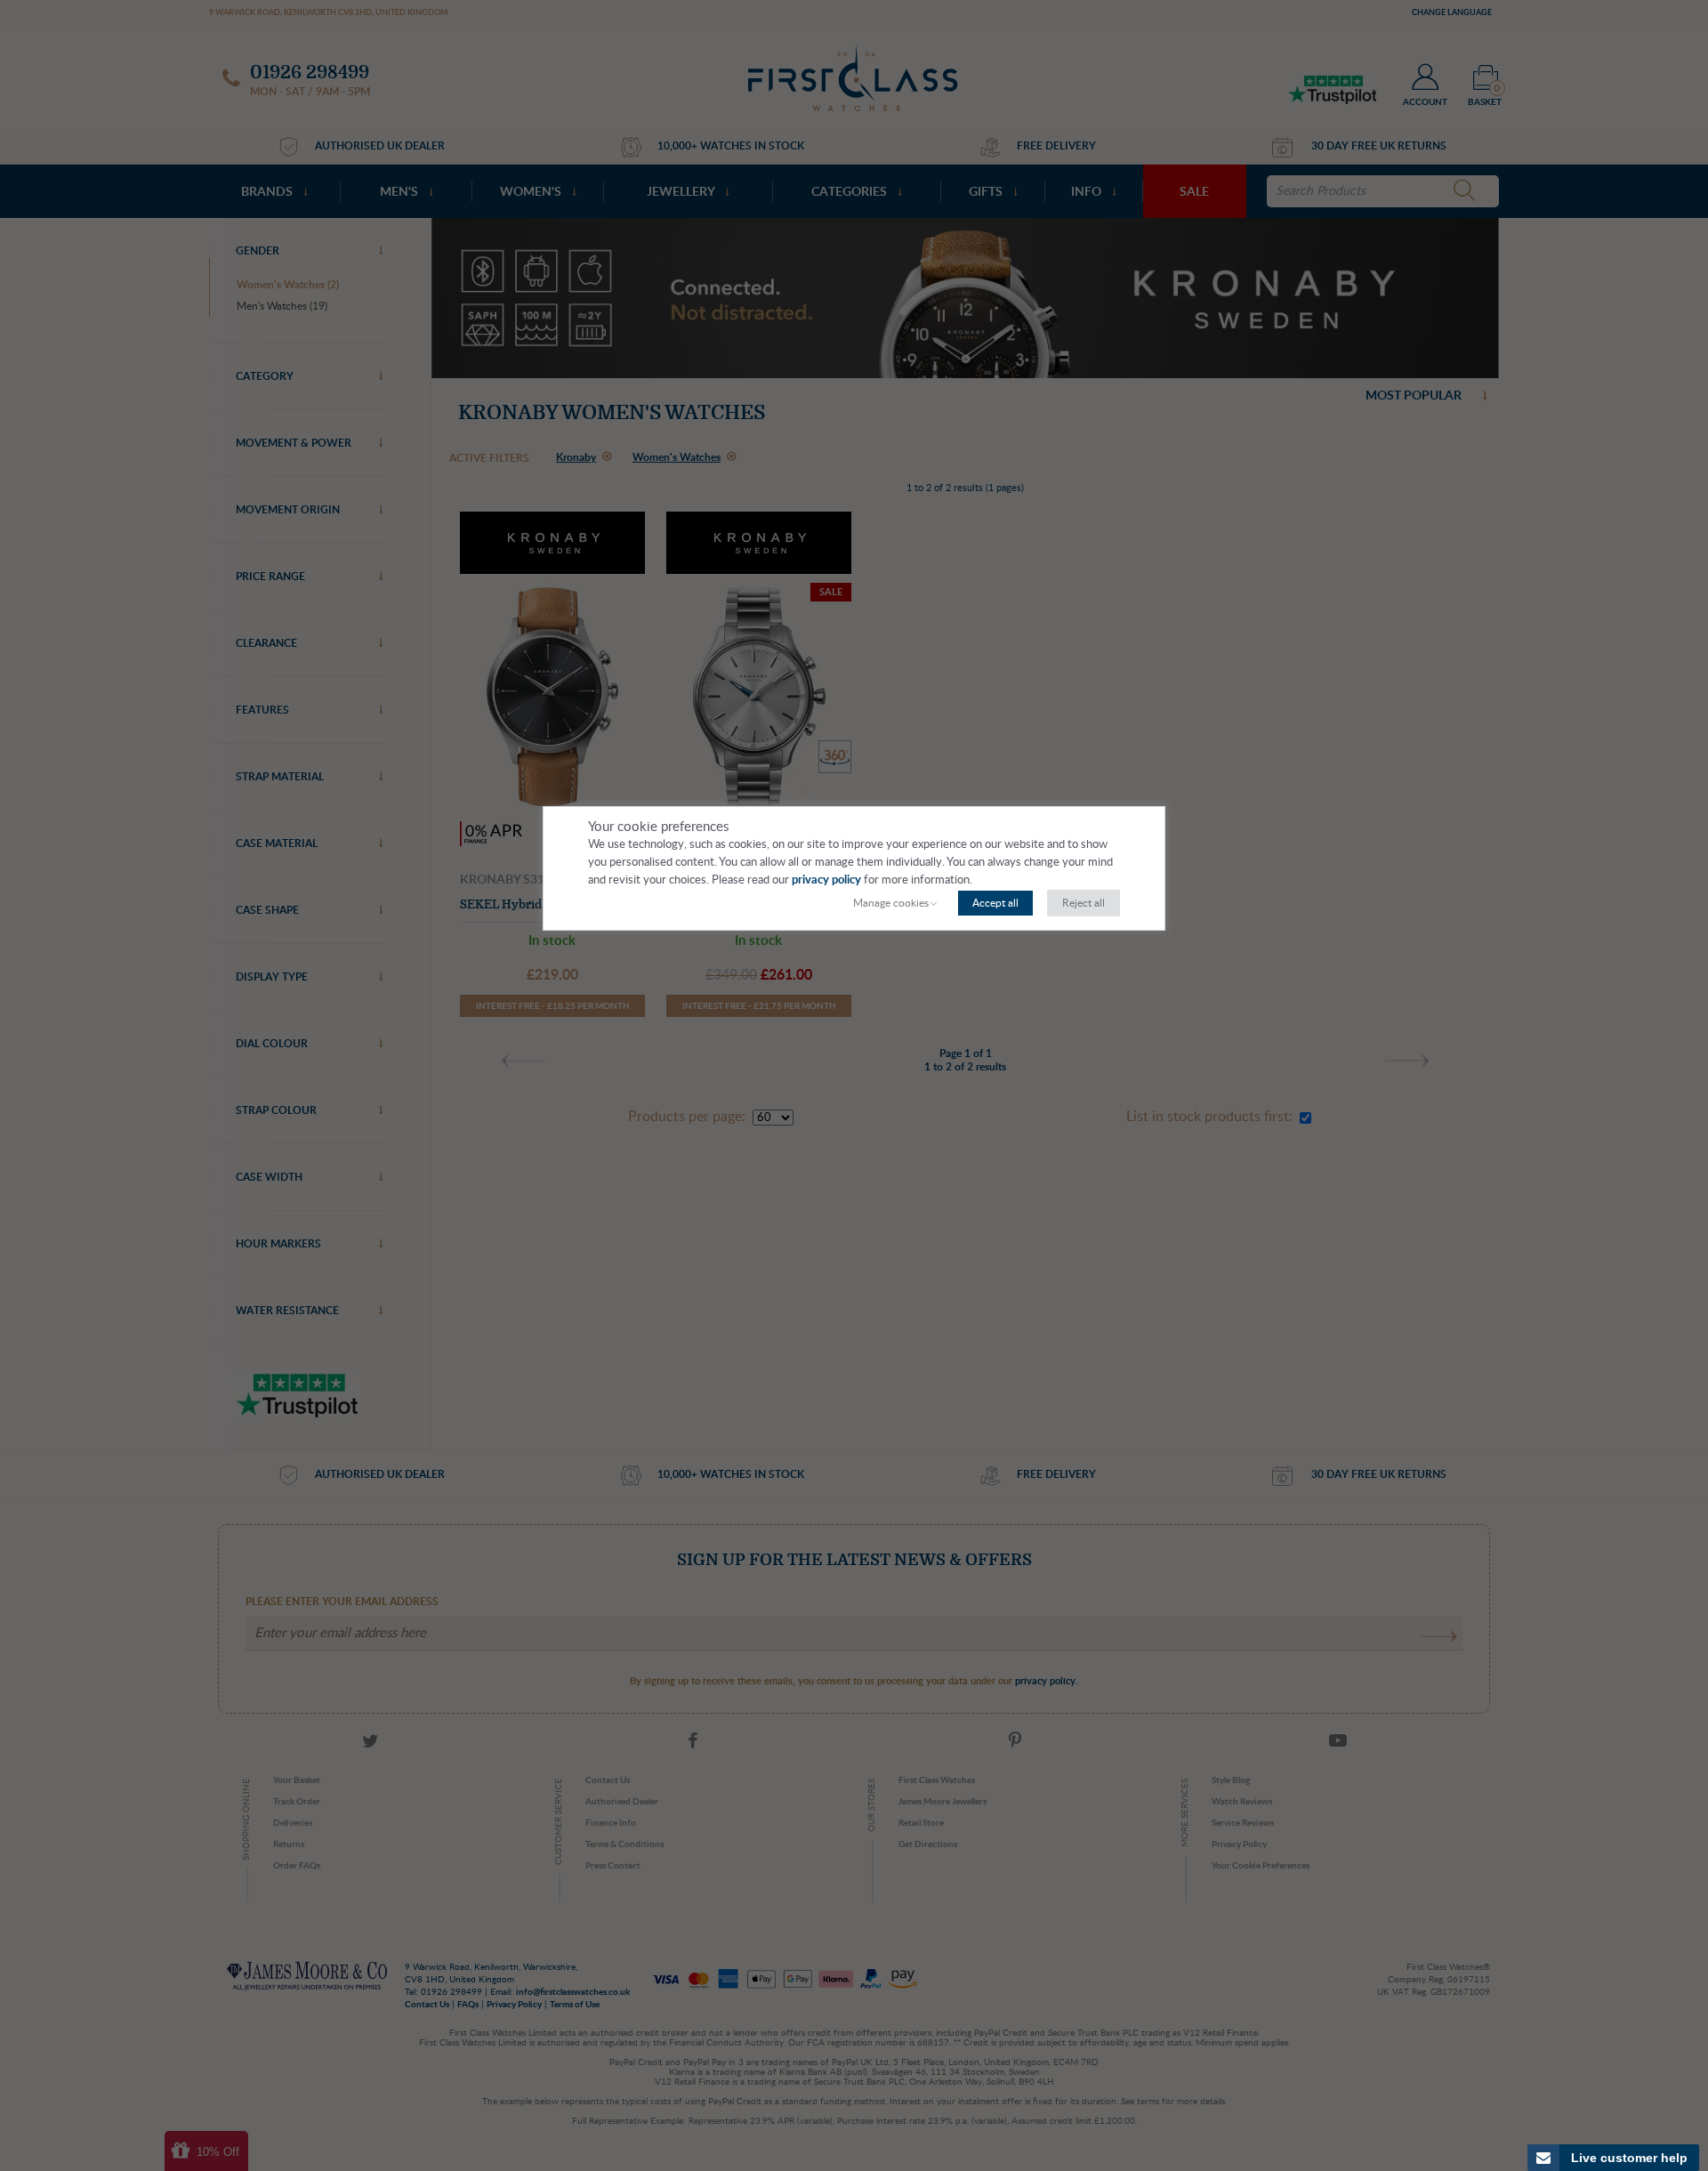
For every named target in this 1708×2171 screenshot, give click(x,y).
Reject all (1084, 903)
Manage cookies (891, 903)
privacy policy (826, 880)
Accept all (995, 903)
